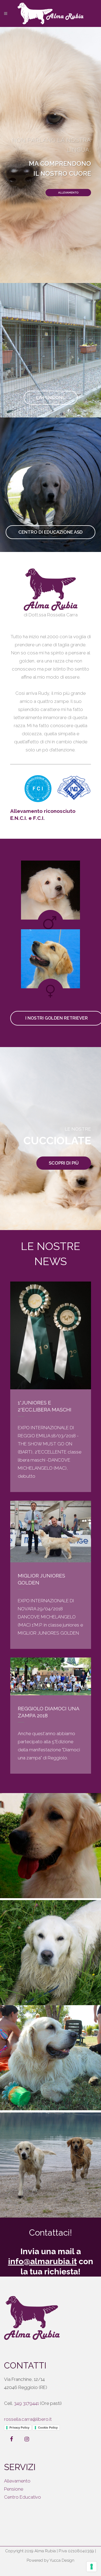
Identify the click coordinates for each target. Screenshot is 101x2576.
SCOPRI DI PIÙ (64, 1163)
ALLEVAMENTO (68, 193)
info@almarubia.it (42, 2261)
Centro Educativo (22, 2497)
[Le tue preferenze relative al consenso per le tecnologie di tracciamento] (92, 2567)
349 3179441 (26, 2403)
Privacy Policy (19, 2427)
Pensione (14, 2489)
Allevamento (17, 2481)
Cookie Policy (48, 2427)
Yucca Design (62, 2560)
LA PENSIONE (51, 398)
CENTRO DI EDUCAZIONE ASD (50, 532)
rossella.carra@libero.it (28, 2419)
